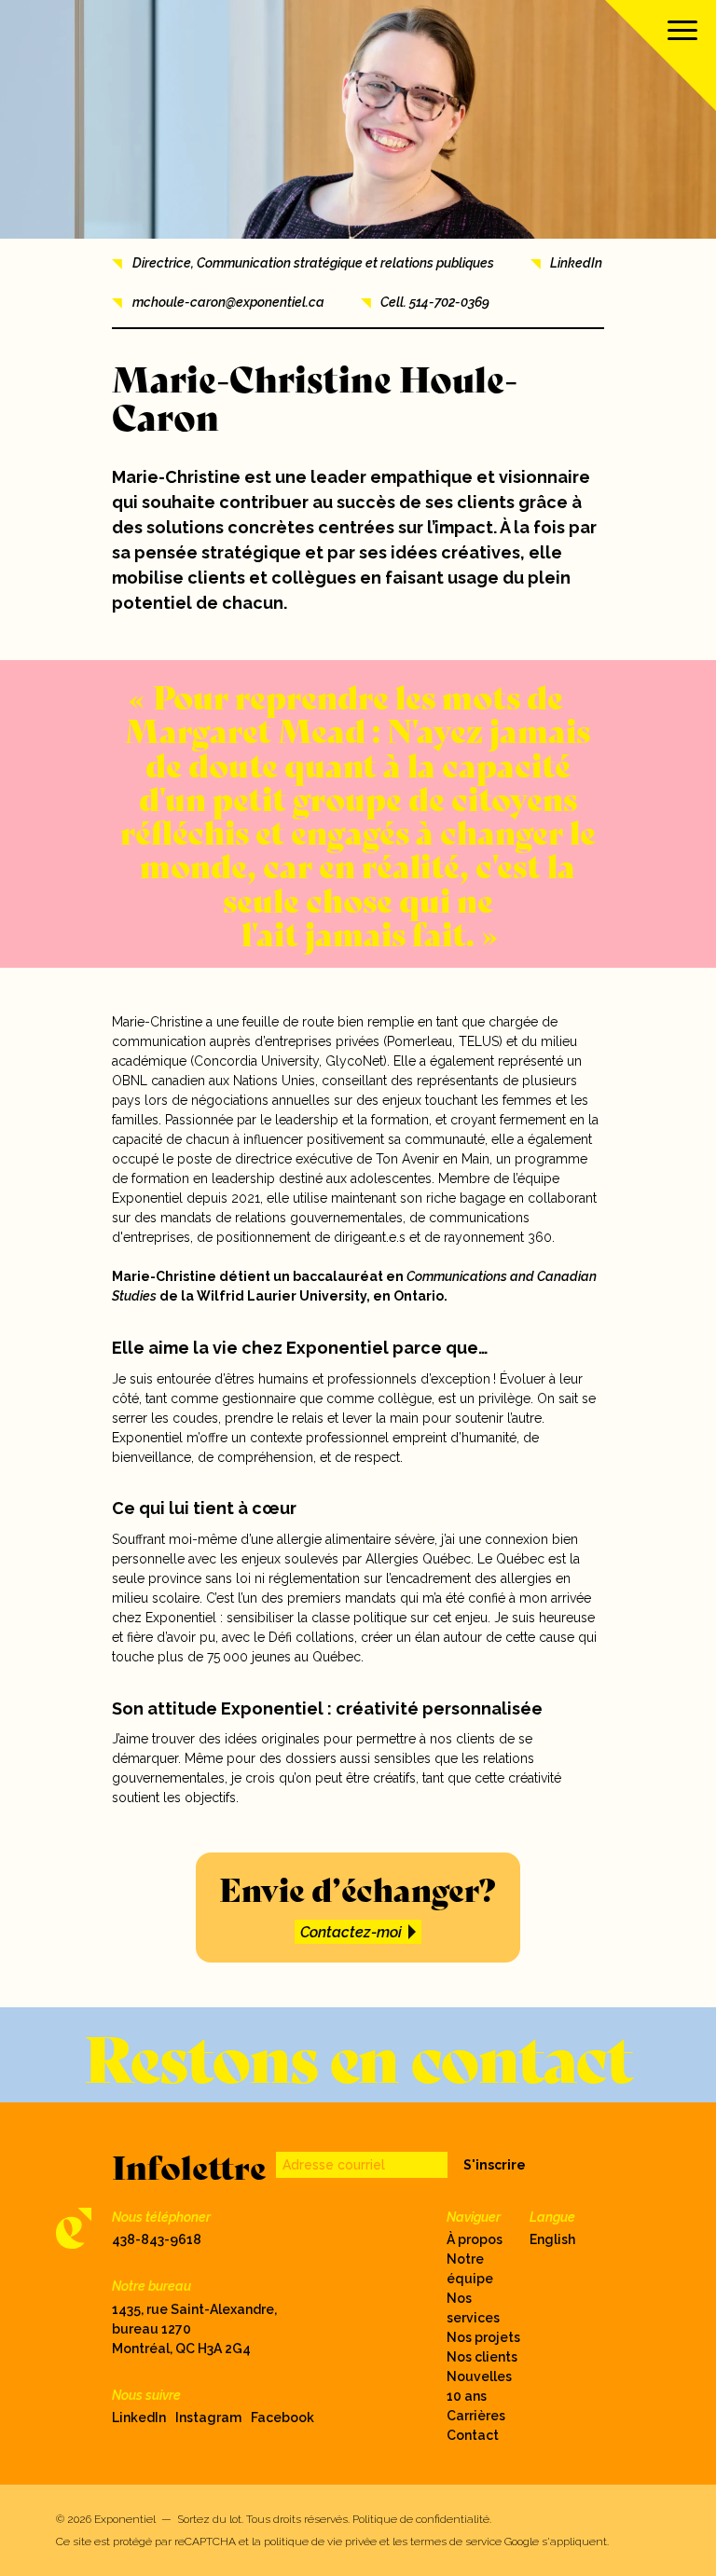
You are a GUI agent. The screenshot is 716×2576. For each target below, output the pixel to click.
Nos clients (482, 2357)
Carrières (476, 2416)
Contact (473, 2435)
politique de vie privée (320, 2542)
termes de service (456, 2542)
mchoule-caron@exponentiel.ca (228, 302)
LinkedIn (576, 263)
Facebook (282, 2418)
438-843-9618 (157, 2239)
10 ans (467, 2396)
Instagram (208, 2418)
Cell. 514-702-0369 (435, 302)
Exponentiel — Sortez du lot (168, 2519)
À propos (475, 2239)
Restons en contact (358, 2055)
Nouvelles (479, 2376)
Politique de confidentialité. (422, 2519)
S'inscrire (495, 2165)
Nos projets (483, 2337)
